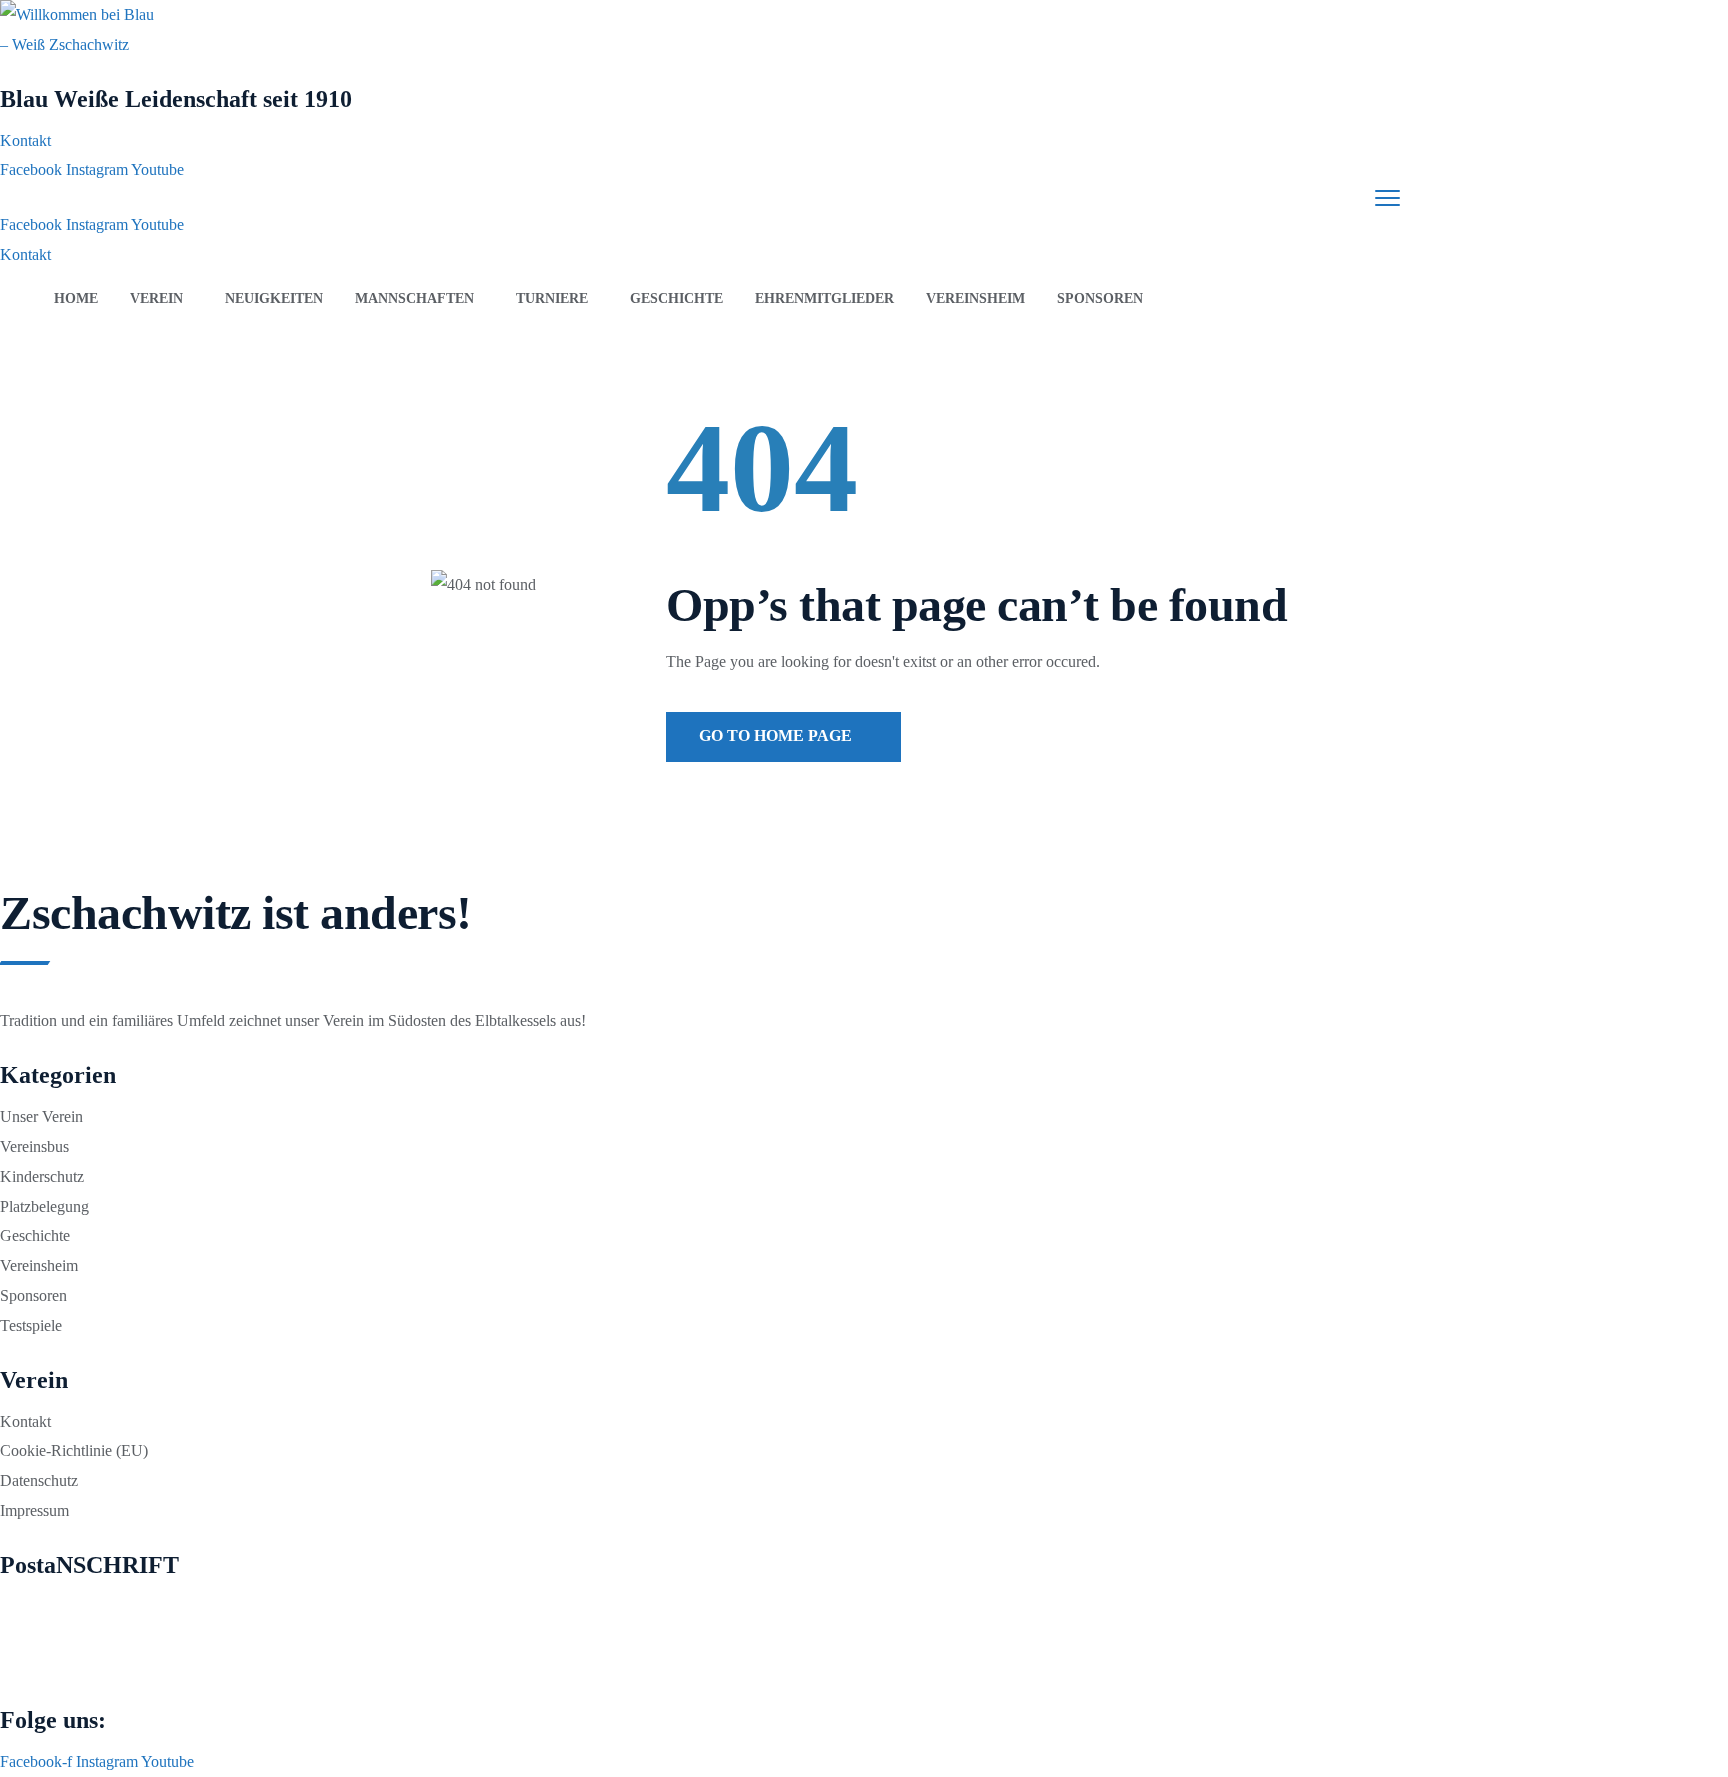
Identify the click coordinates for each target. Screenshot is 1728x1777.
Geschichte (676, 298)
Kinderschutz (42, 1176)
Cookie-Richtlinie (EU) (74, 1450)
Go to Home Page (777, 735)
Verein (156, 298)
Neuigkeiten (274, 298)
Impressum (34, 1510)
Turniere (552, 298)
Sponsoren (1100, 298)
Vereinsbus (34, 1146)
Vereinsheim (975, 298)
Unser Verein (41, 1116)
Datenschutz (39, 1480)
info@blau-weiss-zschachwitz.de (109, 1636)
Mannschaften (414, 298)
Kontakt (25, 1421)
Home (76, 298)
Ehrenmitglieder (824, 298)
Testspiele (31, 1325)
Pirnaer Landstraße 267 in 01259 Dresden (135, 1606)
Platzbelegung (44, 1206)
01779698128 (55, 1665)
